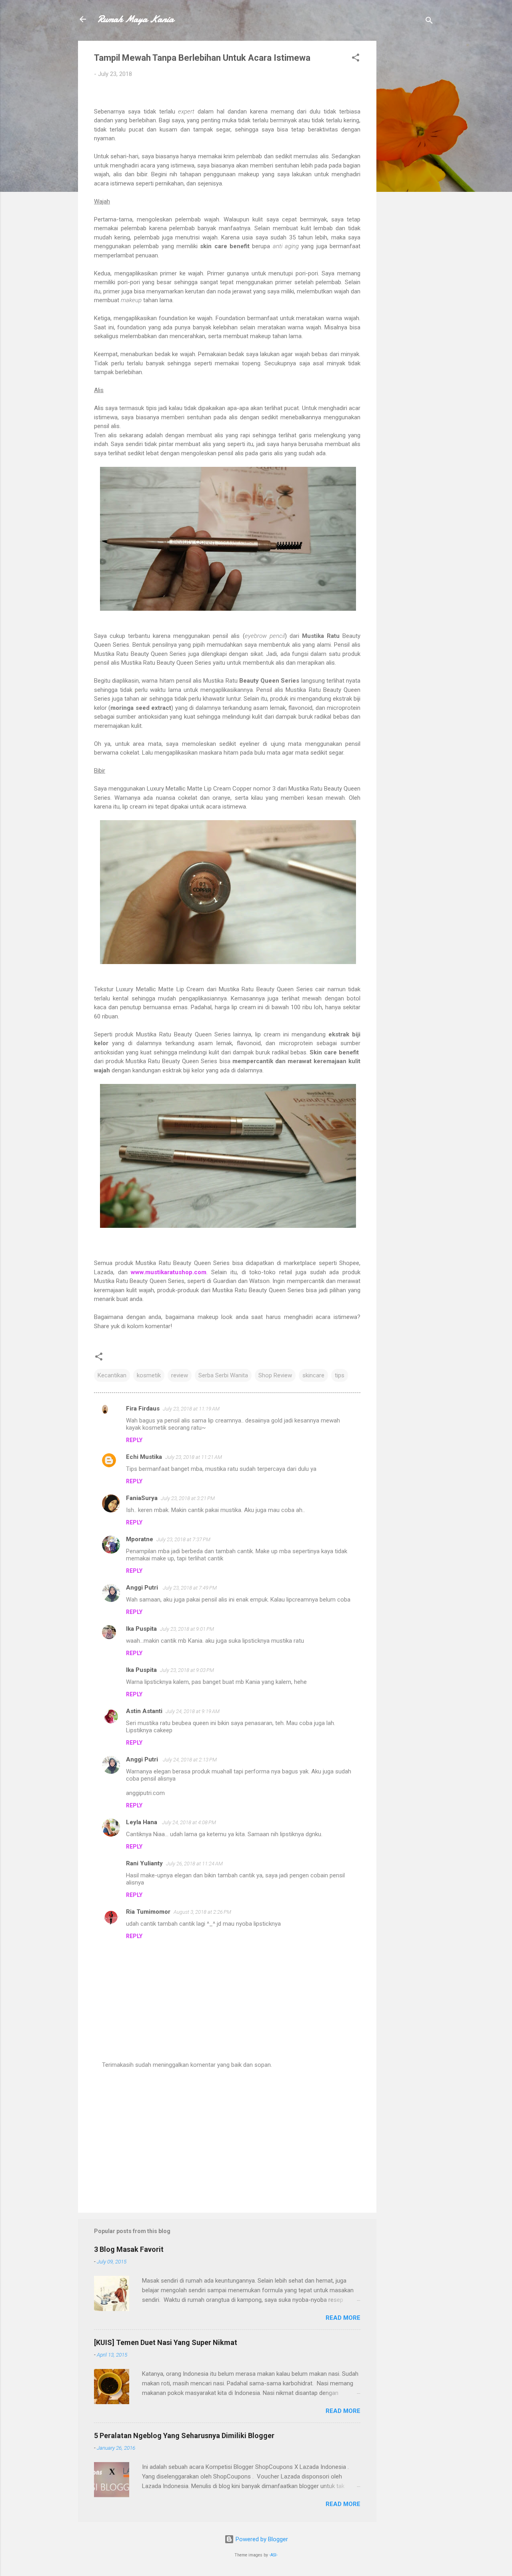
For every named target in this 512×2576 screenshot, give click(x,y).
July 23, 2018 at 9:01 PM (187, 1629)
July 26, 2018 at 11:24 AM (194, 1864)
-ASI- (273, 2555)
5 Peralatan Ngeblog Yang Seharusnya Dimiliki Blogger (184, 2436)
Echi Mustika (144, 1457)
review (180, 1375)
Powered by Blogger (261, 2539)
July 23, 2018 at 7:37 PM (183, 1539)
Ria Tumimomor (148, 1912)
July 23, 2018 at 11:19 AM (191, 1409)
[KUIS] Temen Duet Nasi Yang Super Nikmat (166, 2342)
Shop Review (275, 1375)
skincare (313, 1375)
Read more (343, 2318)
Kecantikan (112, 1375)
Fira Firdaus (143, 1409)
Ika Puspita (141, 1629)
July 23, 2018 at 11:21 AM (194, 1457)
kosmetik (149, 1375)
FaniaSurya (142, 1498)
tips (340, 1375)
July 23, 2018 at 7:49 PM (190, 1588)
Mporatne (140, 1539)
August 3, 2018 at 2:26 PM (202, 1912)
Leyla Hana (142, 1822)
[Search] (429, 22)
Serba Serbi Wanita (223, 1375)
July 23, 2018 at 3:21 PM (188, 1498)
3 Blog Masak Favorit (129, 2249)
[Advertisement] (408, 161)
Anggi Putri (143, 1588)
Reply (134, 1440)
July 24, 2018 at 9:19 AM (193, 1711)
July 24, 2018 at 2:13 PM (190, 1760)
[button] (356, 59)
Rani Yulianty (144, 1863)
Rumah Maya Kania (135, 19)
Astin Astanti (144, 1711)
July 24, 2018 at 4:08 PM (189, 1822)
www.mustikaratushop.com (169, 1272)
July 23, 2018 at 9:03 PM (187, 1670)
